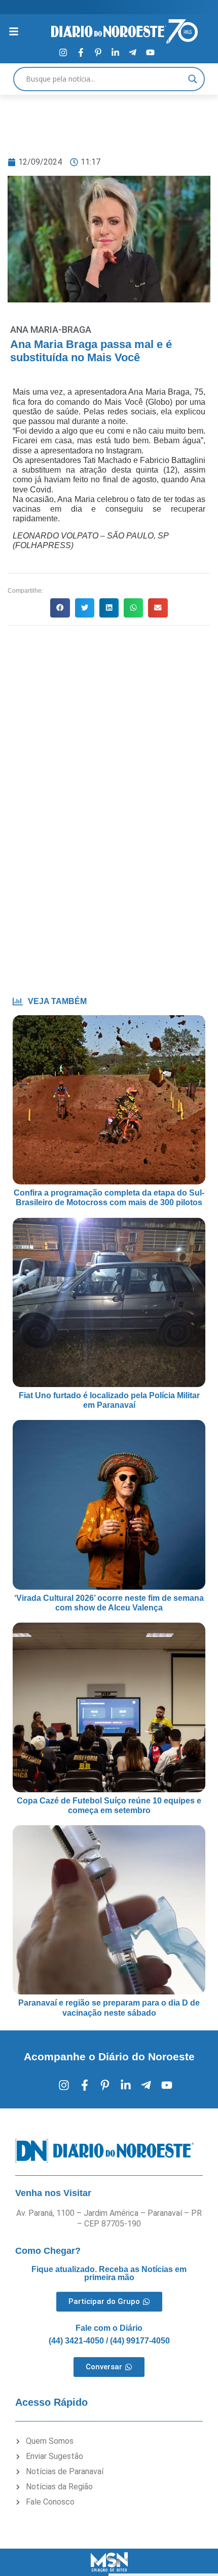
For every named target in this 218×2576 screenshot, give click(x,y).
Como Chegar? (48, 2251)
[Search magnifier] (193, 79)
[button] (60, 608)
